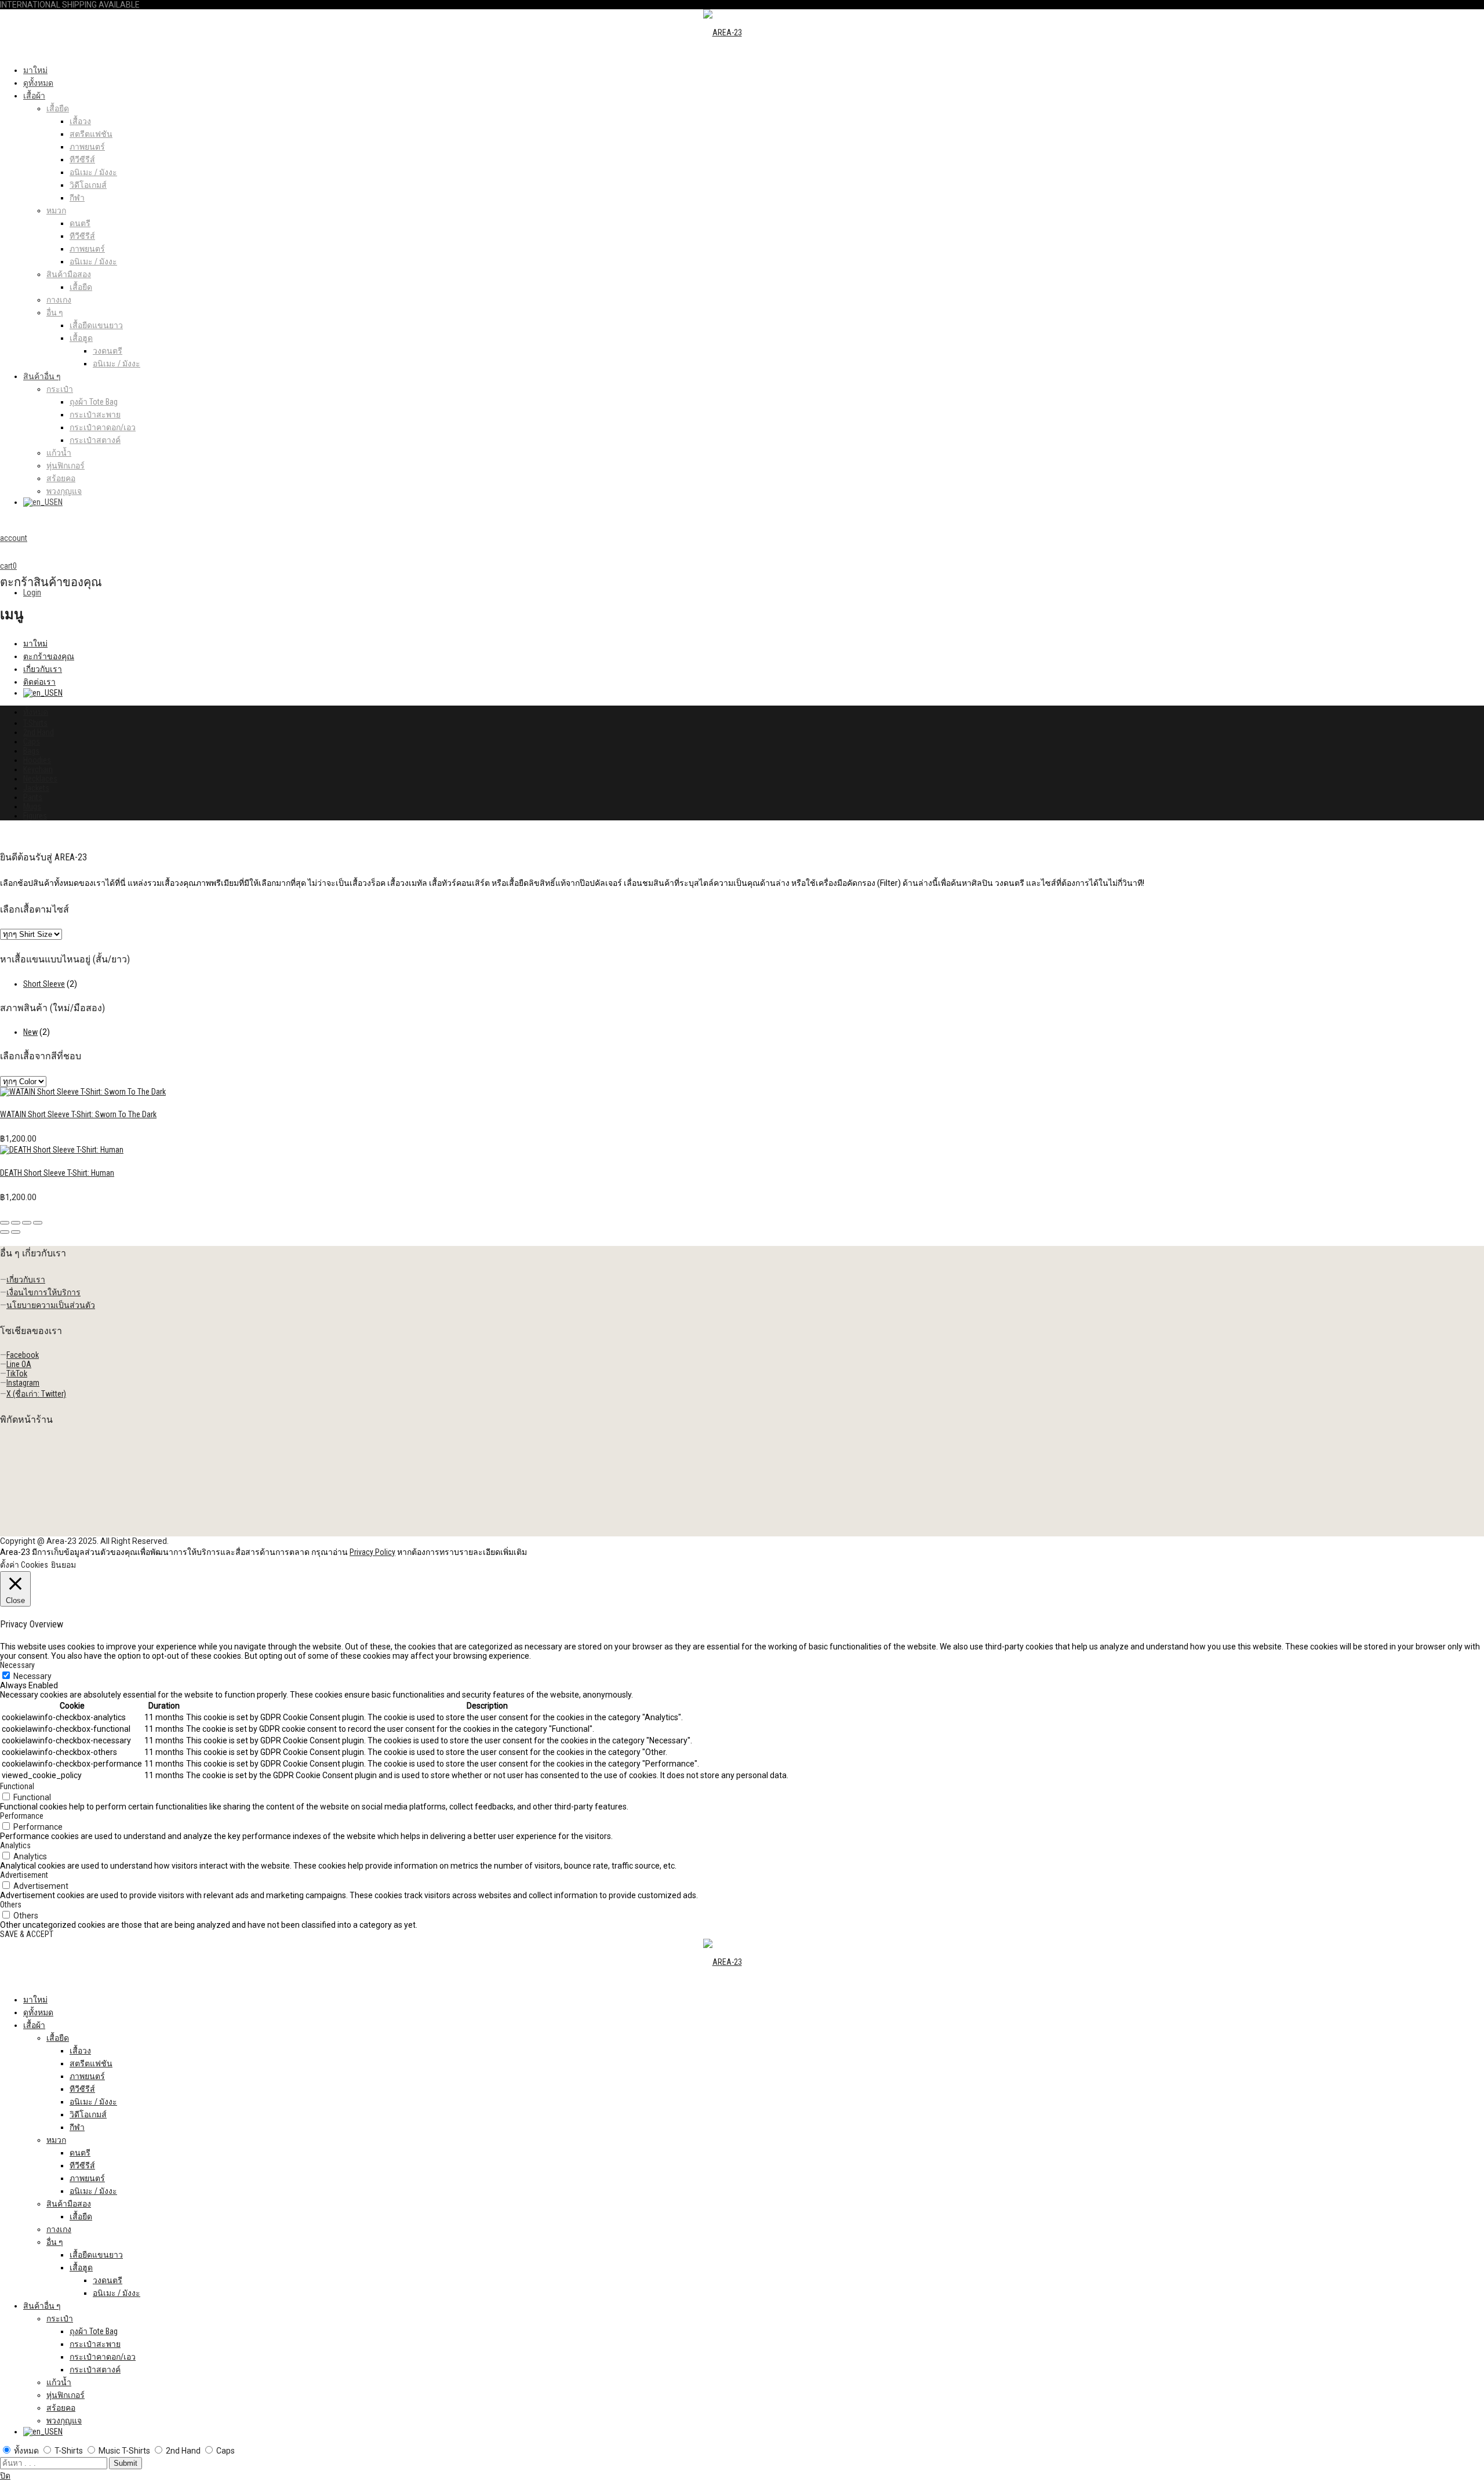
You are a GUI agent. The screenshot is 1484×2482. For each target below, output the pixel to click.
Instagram (23, 1383)
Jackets (36, 788)
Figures (35, 816)
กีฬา (77, 198)
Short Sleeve (44, 984)
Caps (32, 742)
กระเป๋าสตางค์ (95, 440)
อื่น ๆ (55, 312)
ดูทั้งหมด (38, 83)
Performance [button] (22, 1816)
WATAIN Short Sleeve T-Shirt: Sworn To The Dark (78, 1114)
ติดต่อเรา (39, 682)
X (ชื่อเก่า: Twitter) (36, 1394)
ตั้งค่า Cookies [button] (24, 1565)
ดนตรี (80, 223)
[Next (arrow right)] (16, 1232)
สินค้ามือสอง (69, 274)
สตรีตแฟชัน (91, 134)
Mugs (32, 806)
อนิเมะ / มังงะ (93, 172)
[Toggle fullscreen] (27, 1223)
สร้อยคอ (61, 478)
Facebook (23, 1355)
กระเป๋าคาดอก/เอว (103, 427)
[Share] (16, 1223)
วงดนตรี (108, 351)
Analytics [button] (15, 1845)
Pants (33, 797)
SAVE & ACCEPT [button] (27, 1934)
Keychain (38, 769)
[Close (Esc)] (5, 1223)
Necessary (32, 1676)
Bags (31, 751)
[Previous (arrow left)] (5, 1232)
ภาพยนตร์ (87, 147)
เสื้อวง (80, 121)
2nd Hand (39, 732)
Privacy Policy (372, 1552)
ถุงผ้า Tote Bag (94, 402)
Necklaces (40, 779)
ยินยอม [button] (63, 1565)
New (30, 1032)
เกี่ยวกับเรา (43, 669)
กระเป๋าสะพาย (95, 415)
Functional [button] (17, 1786)
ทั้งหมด (36, 712)
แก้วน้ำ (59, 453)
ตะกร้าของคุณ (49, 656)
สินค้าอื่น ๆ (42, 376)
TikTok (17, 1373)
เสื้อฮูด (81, 338)
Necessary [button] (17, 1665)
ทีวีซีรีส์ (82, 159)
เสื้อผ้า (34, 96)
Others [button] (11, 1905)
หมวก (56, 210)
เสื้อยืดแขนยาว (96, 325)
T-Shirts (35, 723)
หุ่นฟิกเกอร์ (66, 466)
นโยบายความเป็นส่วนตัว (51, 1305)
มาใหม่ (35, 70)
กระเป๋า (60, 389)
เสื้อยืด (58, 108)
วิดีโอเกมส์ (88, 185)
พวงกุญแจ (64, 491)
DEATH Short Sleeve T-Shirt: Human (57, 1173)
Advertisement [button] (24, 1875)
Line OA (19, 1364)
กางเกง (59, 300)
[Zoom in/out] (38, 1223)
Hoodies (37, 760)
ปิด (5, 2476)
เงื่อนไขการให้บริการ (43, 1292)
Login (32, 593)
